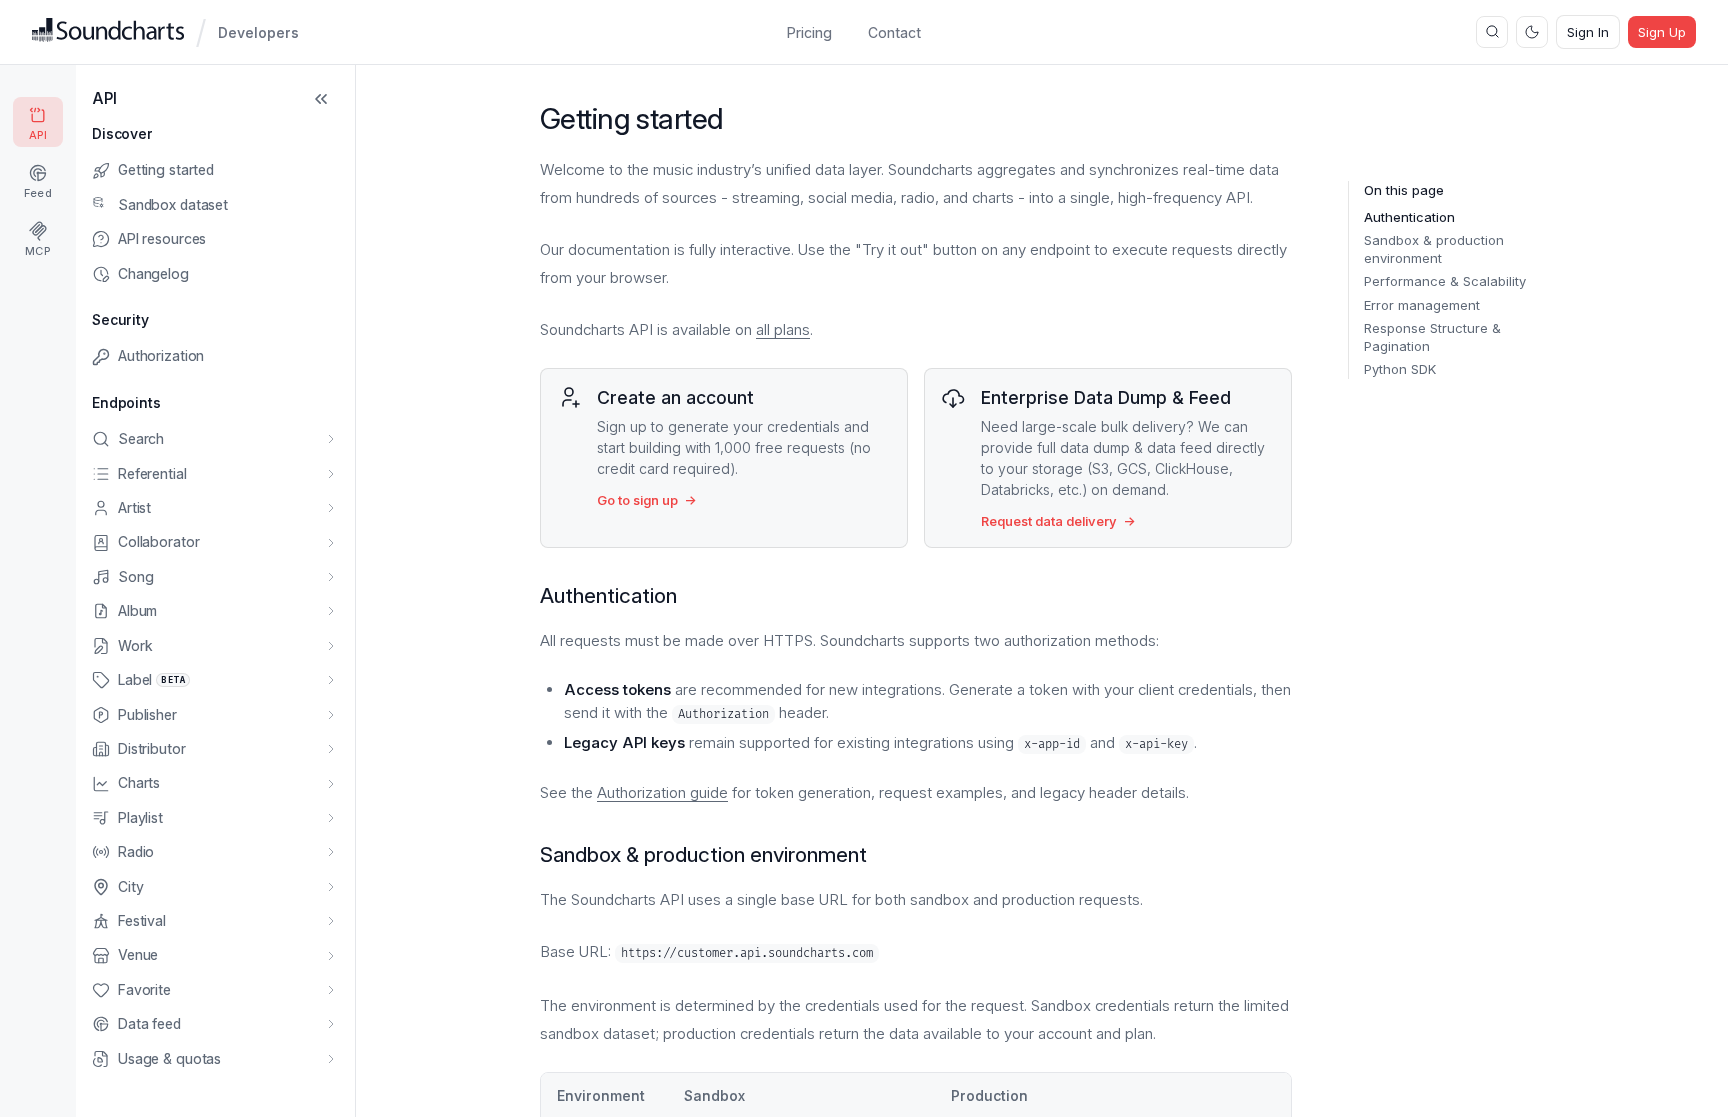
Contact (894, 32)
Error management (1422, 305)
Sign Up (1662, 32)
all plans (783, 329)
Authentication (1409, 217)
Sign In (1588, 32)
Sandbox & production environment (1434, 249)
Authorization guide (662, 792)
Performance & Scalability (1445, 281)
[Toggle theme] (1532, 32)
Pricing (809, 32)
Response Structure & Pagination (1432, 337)
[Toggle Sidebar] (321, 99)
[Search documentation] (1492, 32)
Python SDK (1400, 369)
